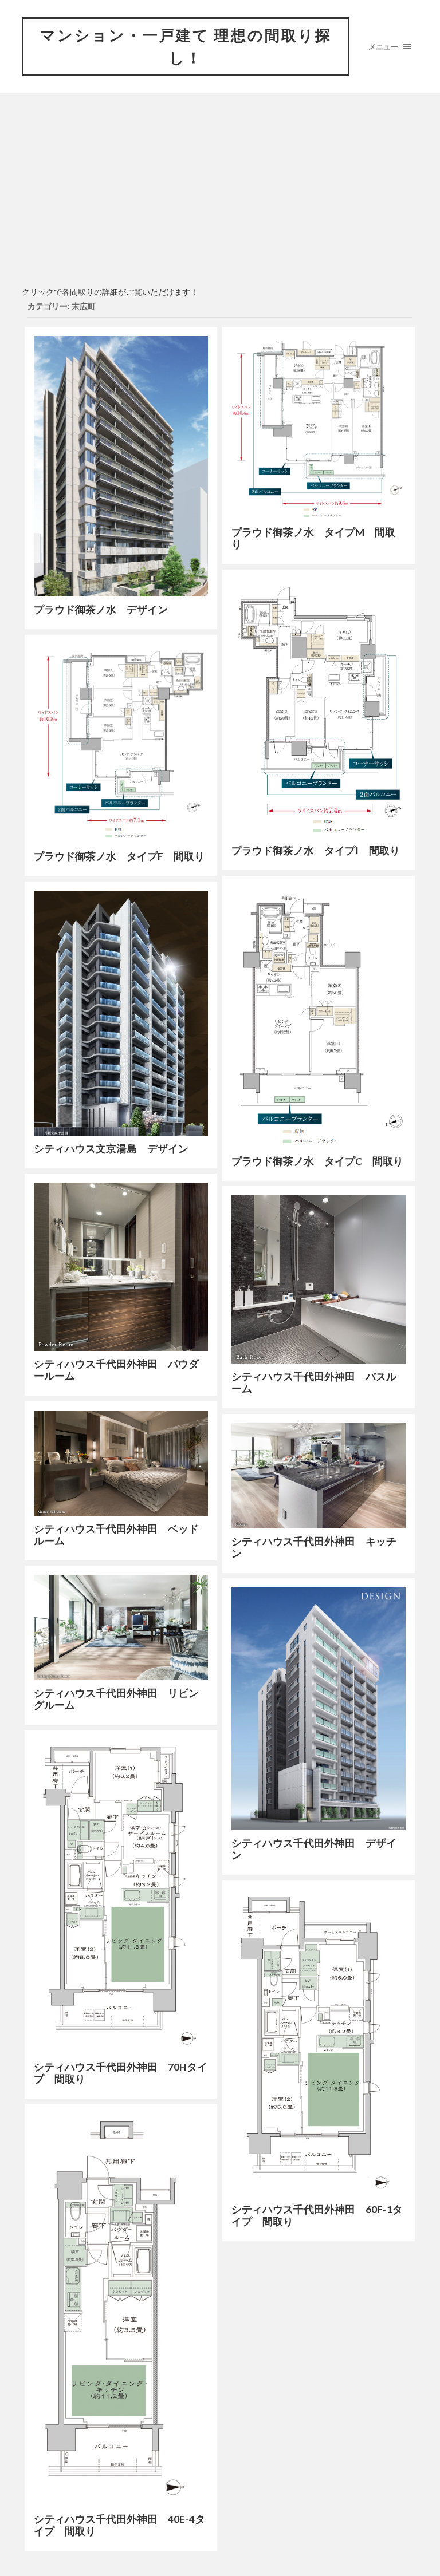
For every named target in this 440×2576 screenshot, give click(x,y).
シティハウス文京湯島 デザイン (111, 1149)
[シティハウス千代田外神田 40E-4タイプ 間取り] (121, 2310)
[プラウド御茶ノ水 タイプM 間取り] (319, 428)
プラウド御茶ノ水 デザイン (101, 609)
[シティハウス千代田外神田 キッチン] (319, 1475)
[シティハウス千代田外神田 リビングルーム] (121, 1627)
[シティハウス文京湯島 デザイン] (121, 1013)
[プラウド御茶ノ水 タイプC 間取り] (319, 1017)
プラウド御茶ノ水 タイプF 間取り (119, 856)
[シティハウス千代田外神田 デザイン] (319, 1708)
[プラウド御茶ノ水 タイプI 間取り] (319, 708)
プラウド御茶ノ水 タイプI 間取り (316, 850)
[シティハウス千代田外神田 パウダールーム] (121, 1267)
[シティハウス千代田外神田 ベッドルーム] (121, 1463)
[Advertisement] (220, 195)
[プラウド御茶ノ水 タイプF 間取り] (121, 744)
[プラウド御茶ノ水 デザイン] (121, 466)
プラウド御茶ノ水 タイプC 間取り (317, 1161)
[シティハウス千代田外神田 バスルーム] (319, 1279)
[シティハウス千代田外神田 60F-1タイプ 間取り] (319, 2043)
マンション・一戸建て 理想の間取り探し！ (186, 46)
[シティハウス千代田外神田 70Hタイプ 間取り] (121, 1897)
